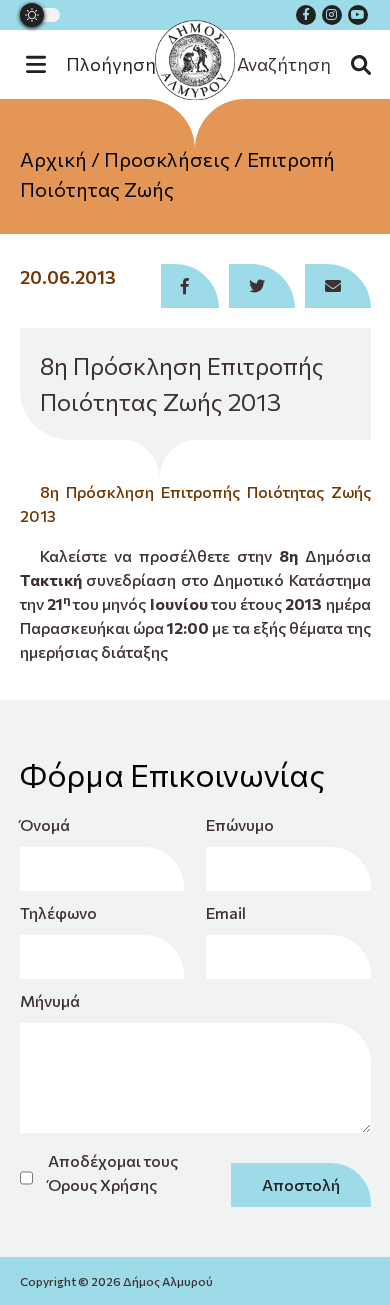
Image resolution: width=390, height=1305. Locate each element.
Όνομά (45, 824)
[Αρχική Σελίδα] (195, 60)
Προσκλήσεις (167, 159)
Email (226, 912)
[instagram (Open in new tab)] (332, 15)
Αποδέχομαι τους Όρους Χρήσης (113, 1172)
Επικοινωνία (195, 269)
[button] (101, 64)
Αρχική (53, 159)
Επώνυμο (240, 824)
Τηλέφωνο (58, 912)
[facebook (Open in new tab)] (306, 15)
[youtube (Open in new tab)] (358, 15)
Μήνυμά (50, 1000)
